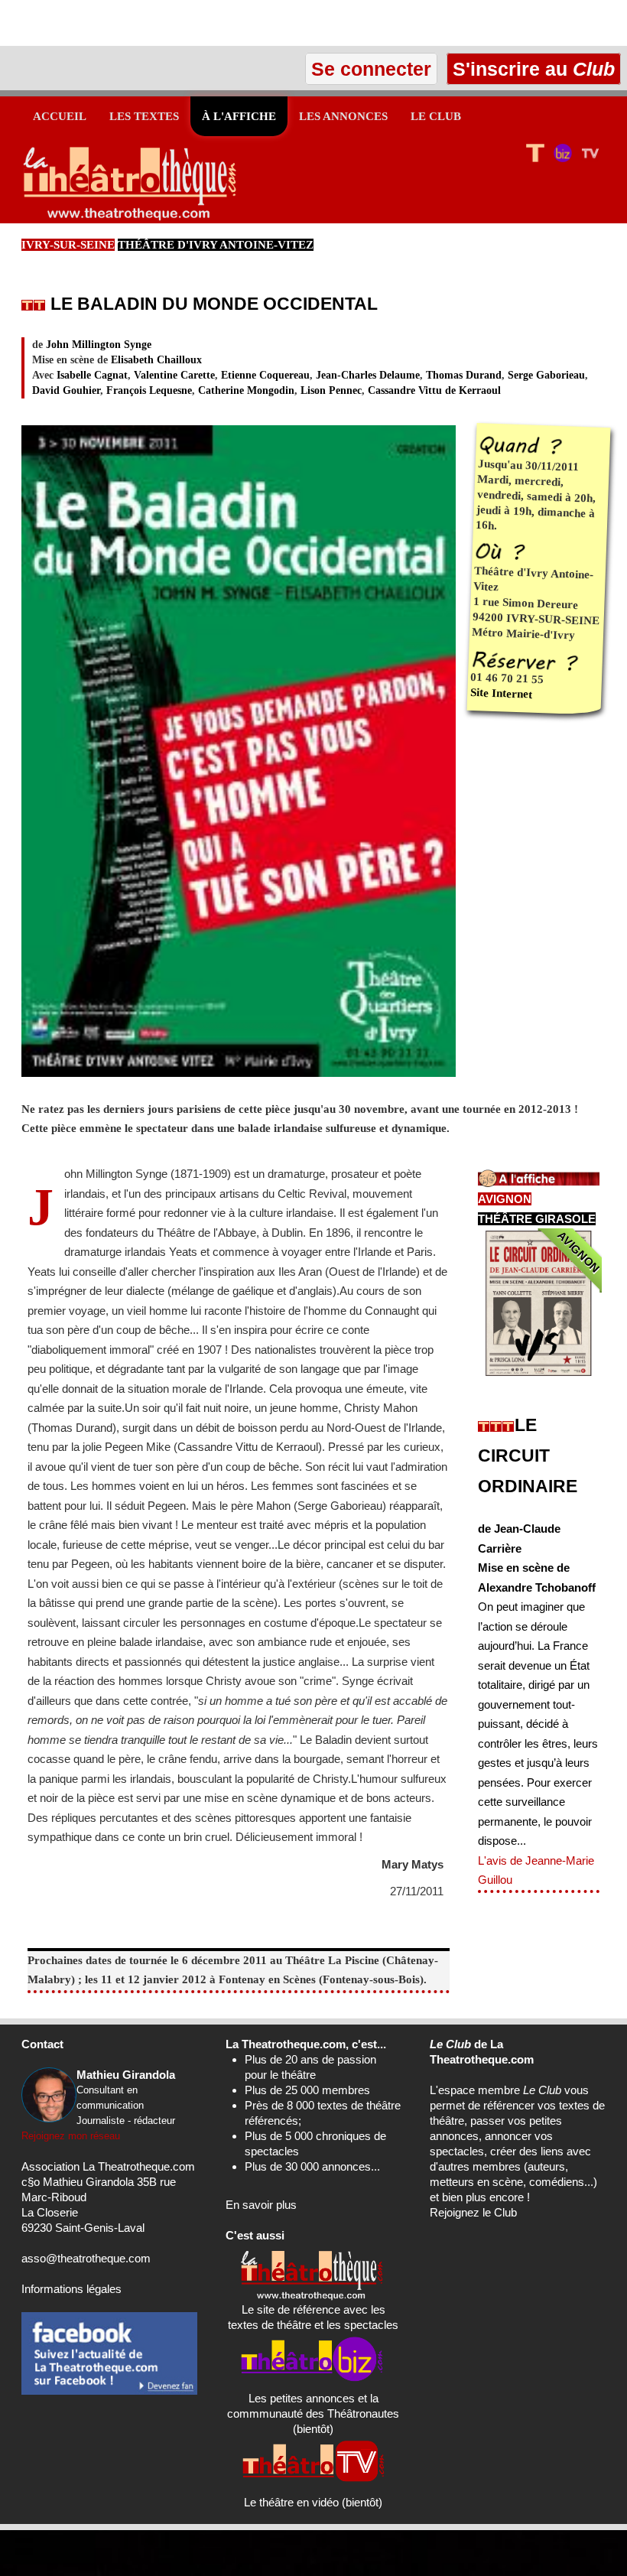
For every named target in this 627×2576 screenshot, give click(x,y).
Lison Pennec (331, 390)
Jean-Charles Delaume (368, 375)
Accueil (60, 116)
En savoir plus (261, 2205)
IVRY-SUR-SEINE (68, 245)
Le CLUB (436, 116)
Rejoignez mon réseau (71, 2136)
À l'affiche (239, 116)
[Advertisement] (179, 23)
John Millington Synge (99, 345)
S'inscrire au (531, 69)
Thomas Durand (464, 375)
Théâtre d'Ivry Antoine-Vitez (216, 245)
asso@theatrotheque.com (86, 2258)
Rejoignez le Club (473, 2212)
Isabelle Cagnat (92, 375)
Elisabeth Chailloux (156, 360)
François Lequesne (149, 390)
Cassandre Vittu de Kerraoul (434, 390)
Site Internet (501, 693)
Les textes (144, 116)
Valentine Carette (174, 375)
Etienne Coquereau (265, 375)
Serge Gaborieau (546, 375)
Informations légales (71, 2289)
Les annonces (343, 116)
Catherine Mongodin (246, 390)
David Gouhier (66, 390)
